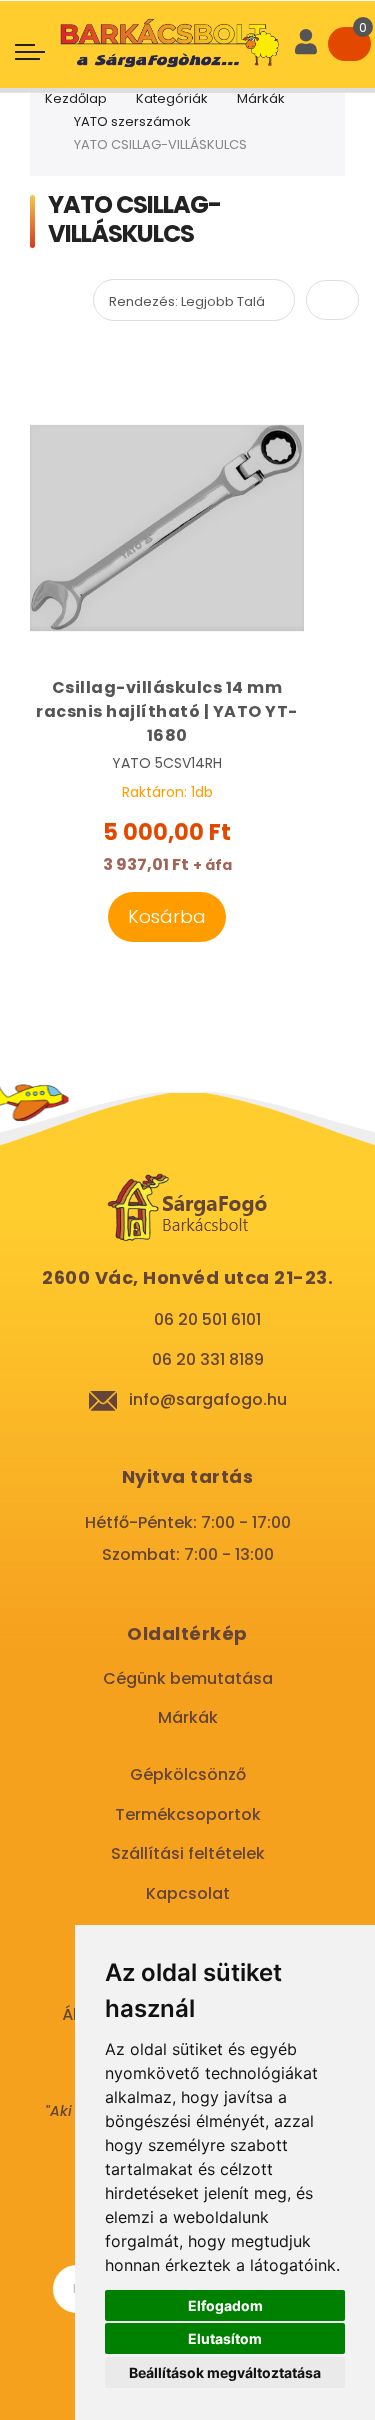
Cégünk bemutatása (188, 1678)
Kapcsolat (188, 1893)
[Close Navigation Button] (160, 20)
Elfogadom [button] (225, 2305)
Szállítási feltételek (188, 1853)
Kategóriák (172, 98)
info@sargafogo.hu (208, 1399)
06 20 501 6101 (207, 1319)
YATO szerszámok (132, 121)
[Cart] (349, 44)
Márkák (261, 98)
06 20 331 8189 (208, 1359)
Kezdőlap (76, 98)
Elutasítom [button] (225, 2338)
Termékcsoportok (188, 1814)
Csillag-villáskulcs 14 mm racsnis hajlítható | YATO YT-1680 (167, 711)
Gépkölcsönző (188, 1774)
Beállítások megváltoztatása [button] (225, 2372)
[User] (306, 44)
